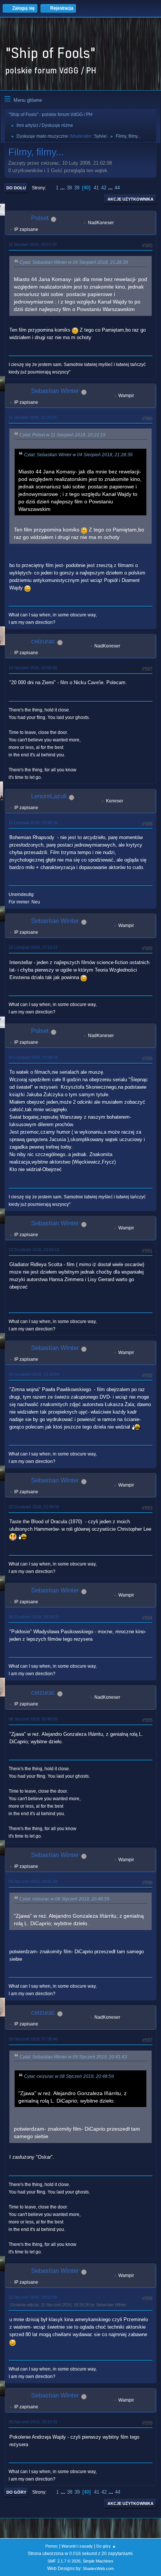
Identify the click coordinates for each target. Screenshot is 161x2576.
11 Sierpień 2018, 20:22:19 (33, 244)
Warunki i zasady (77, 2546)
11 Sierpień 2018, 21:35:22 (33, 417)
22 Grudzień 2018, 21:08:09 (34, 1507)
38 (69, 188)
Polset (40, 218)
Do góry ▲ (106, 2546)
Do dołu (16, 188)
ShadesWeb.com (98, 2569)
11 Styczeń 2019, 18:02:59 (33, 2297)
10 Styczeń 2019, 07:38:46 (33, 2039)
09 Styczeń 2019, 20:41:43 (33, 1881)
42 (104, 188)
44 (117, 188)
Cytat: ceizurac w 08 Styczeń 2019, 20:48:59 (64, 1899)
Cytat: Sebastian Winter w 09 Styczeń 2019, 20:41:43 (73, 2057)
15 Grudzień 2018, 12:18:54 (34, 1374)
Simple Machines (98, 2561)
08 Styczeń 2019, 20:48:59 (33, 1719)
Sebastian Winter (55, 391)
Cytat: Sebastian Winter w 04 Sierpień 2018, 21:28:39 (74, 262)
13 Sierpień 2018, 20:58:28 (33, 668)
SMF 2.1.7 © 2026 (64, 2561)
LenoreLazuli (49, 796)
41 (96, 188)
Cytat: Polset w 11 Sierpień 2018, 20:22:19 (63, 435)
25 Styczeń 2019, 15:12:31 (33, 2422)
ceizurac (43, 641)
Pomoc (52, 2546)
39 (77, 188)
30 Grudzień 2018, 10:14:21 (34, 1617)
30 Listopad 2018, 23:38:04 (33, 1057)
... (63, 188)
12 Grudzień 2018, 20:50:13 (34, 1250)
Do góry (16, 2492)
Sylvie (100, 136)
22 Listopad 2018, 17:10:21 (33, 947)
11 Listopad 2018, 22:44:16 (33, 823)
